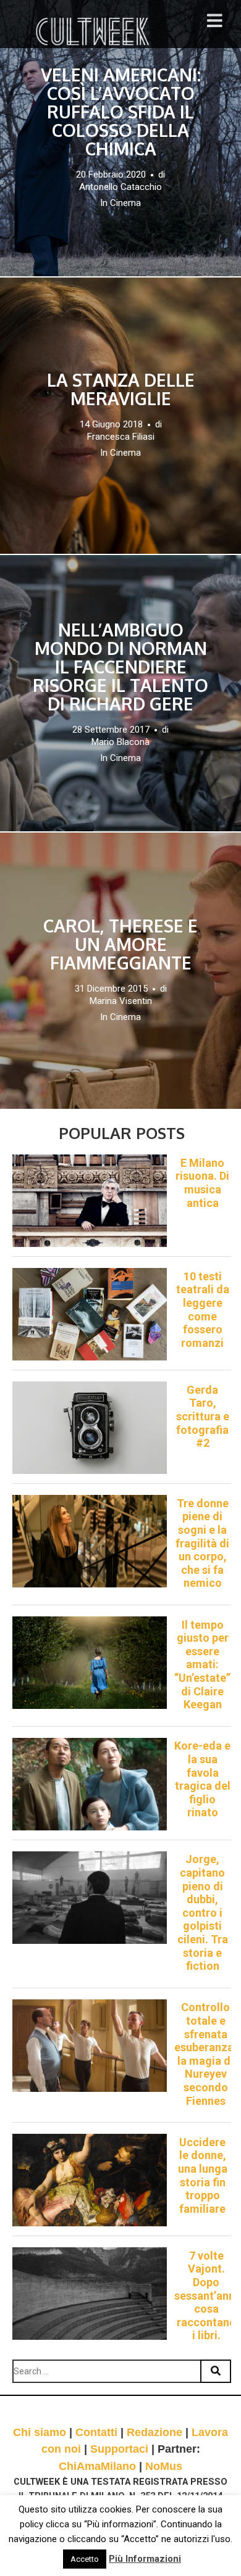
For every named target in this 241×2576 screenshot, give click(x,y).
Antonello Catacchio (120, 187)
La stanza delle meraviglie (121, 389)
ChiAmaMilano (97, 2466)
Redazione (154, 2432)
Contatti (96, 2432)
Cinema (125, 203)
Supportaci (119, 2449)
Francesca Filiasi (121, 437)
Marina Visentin (121, 1001)
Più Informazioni (145, 2559)
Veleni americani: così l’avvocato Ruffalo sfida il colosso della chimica (121, 112)
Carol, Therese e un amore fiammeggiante (120, 944)
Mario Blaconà (120, 742)
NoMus (164, 2466)
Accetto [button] (85, 2559)
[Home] (94, 31)
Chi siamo (40, 2432)
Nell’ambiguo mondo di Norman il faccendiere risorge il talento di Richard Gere (120, 667)
